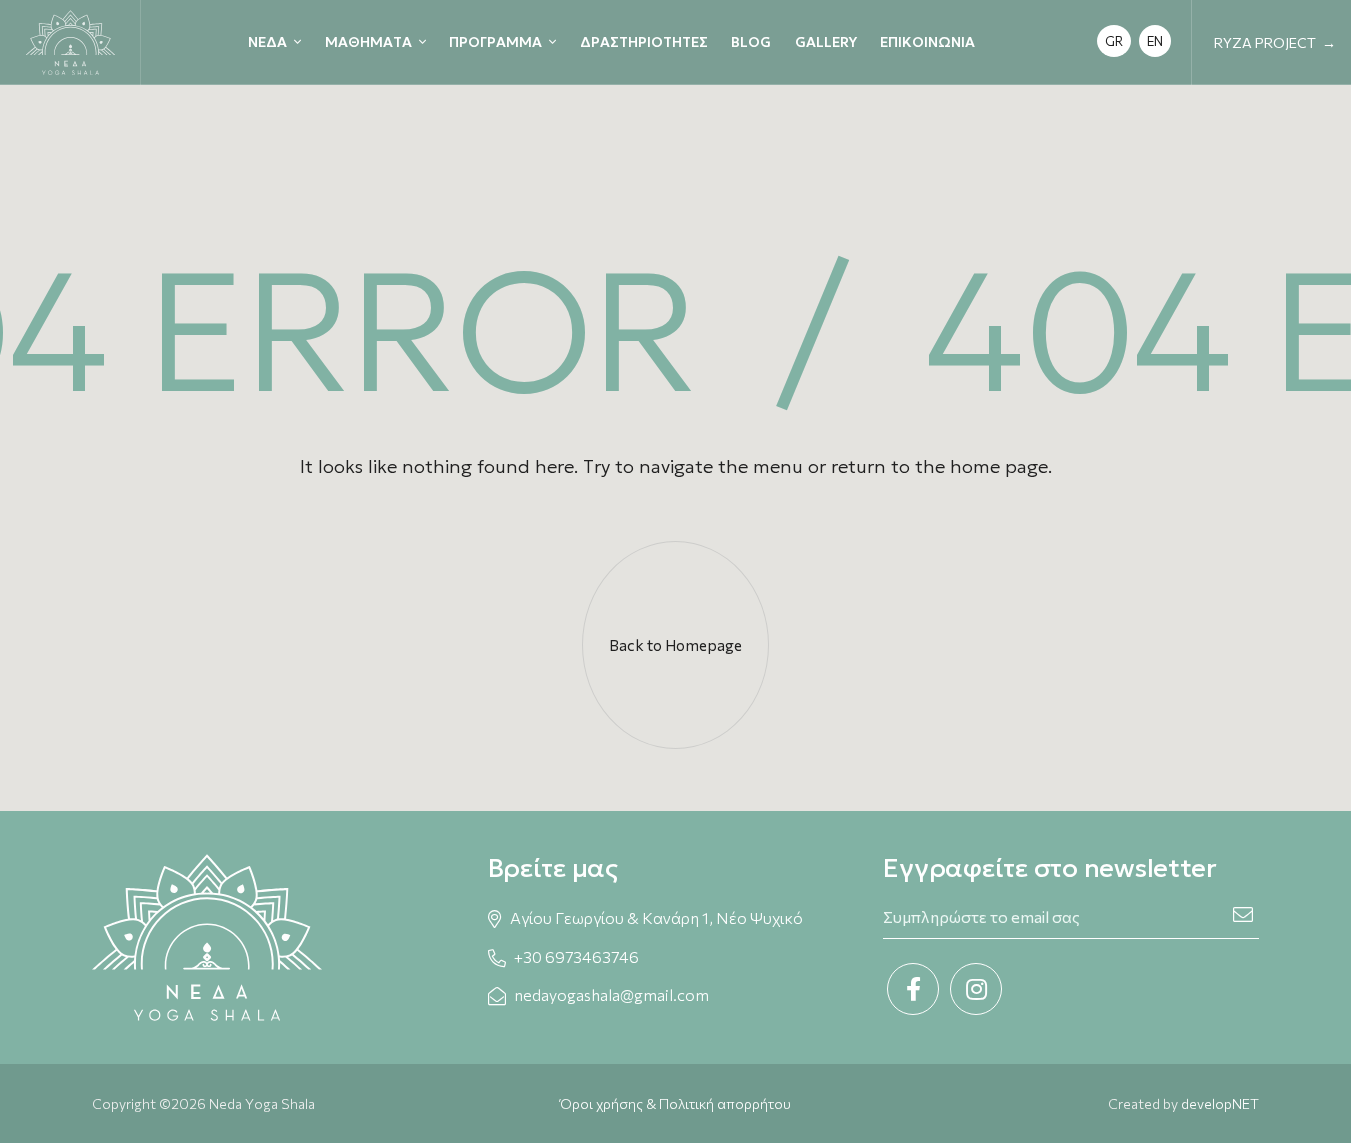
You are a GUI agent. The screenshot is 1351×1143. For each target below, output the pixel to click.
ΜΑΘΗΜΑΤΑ (368, 42)
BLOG (751, 42)
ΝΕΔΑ (267, 42)
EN (1155, 41)
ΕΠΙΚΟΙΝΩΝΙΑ (927, 42)
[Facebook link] (913, 989)
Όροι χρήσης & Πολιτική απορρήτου (675, 1103)
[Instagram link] (976, 989)
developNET (1220, 1103)
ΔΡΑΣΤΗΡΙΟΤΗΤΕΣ (644, 42)
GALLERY (826, 42)
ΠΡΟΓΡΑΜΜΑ (495, 42)
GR (1114, 41)
